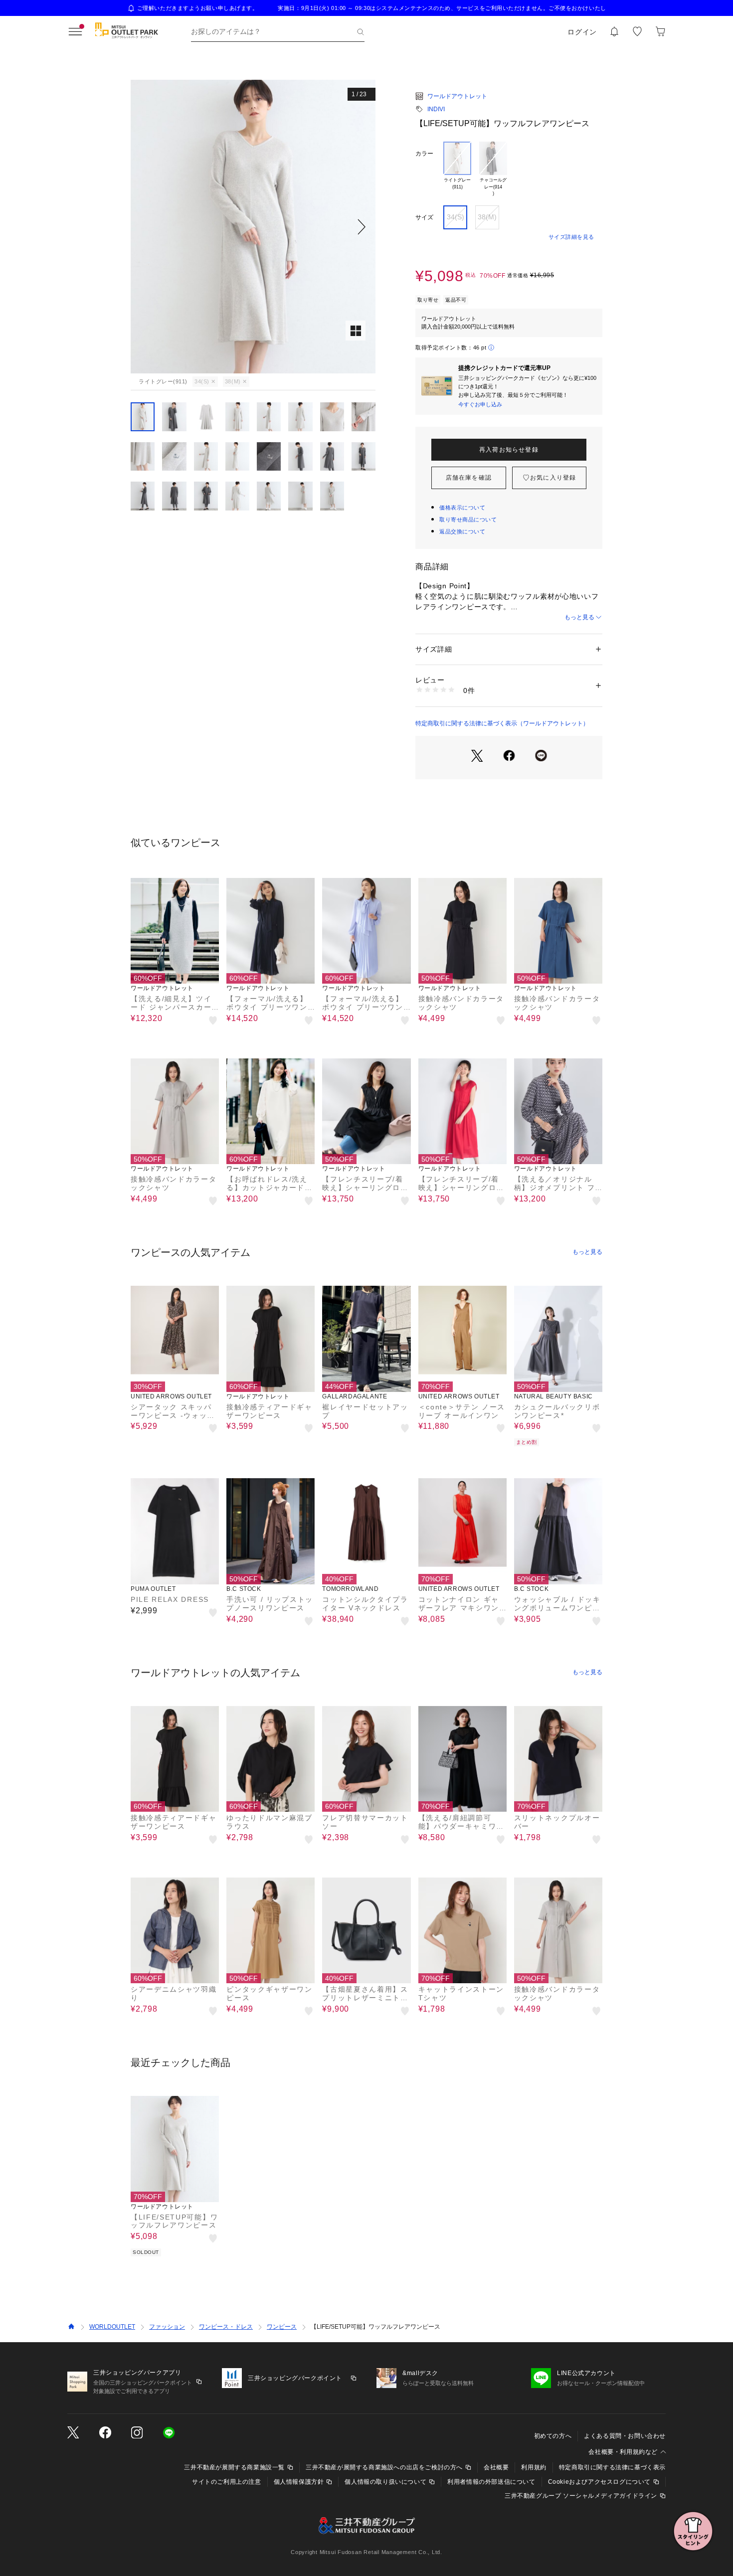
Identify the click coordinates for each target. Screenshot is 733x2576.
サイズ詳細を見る (571, 237)
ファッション (167, 2327)
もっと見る (579, 617)
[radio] (457, 170)
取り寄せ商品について (468, 519)
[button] (253, 227)
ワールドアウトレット (457, 96)
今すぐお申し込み (480, 404)
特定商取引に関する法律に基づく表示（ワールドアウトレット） (502, 723)
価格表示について (462, 508)
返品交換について (462, 531)
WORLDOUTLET (112, 2327)
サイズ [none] (424, 217)
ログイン (582, 32)
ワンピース (282, 2327)
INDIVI (436, 109)
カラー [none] (424, 154)
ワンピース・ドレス (226, 2327)
